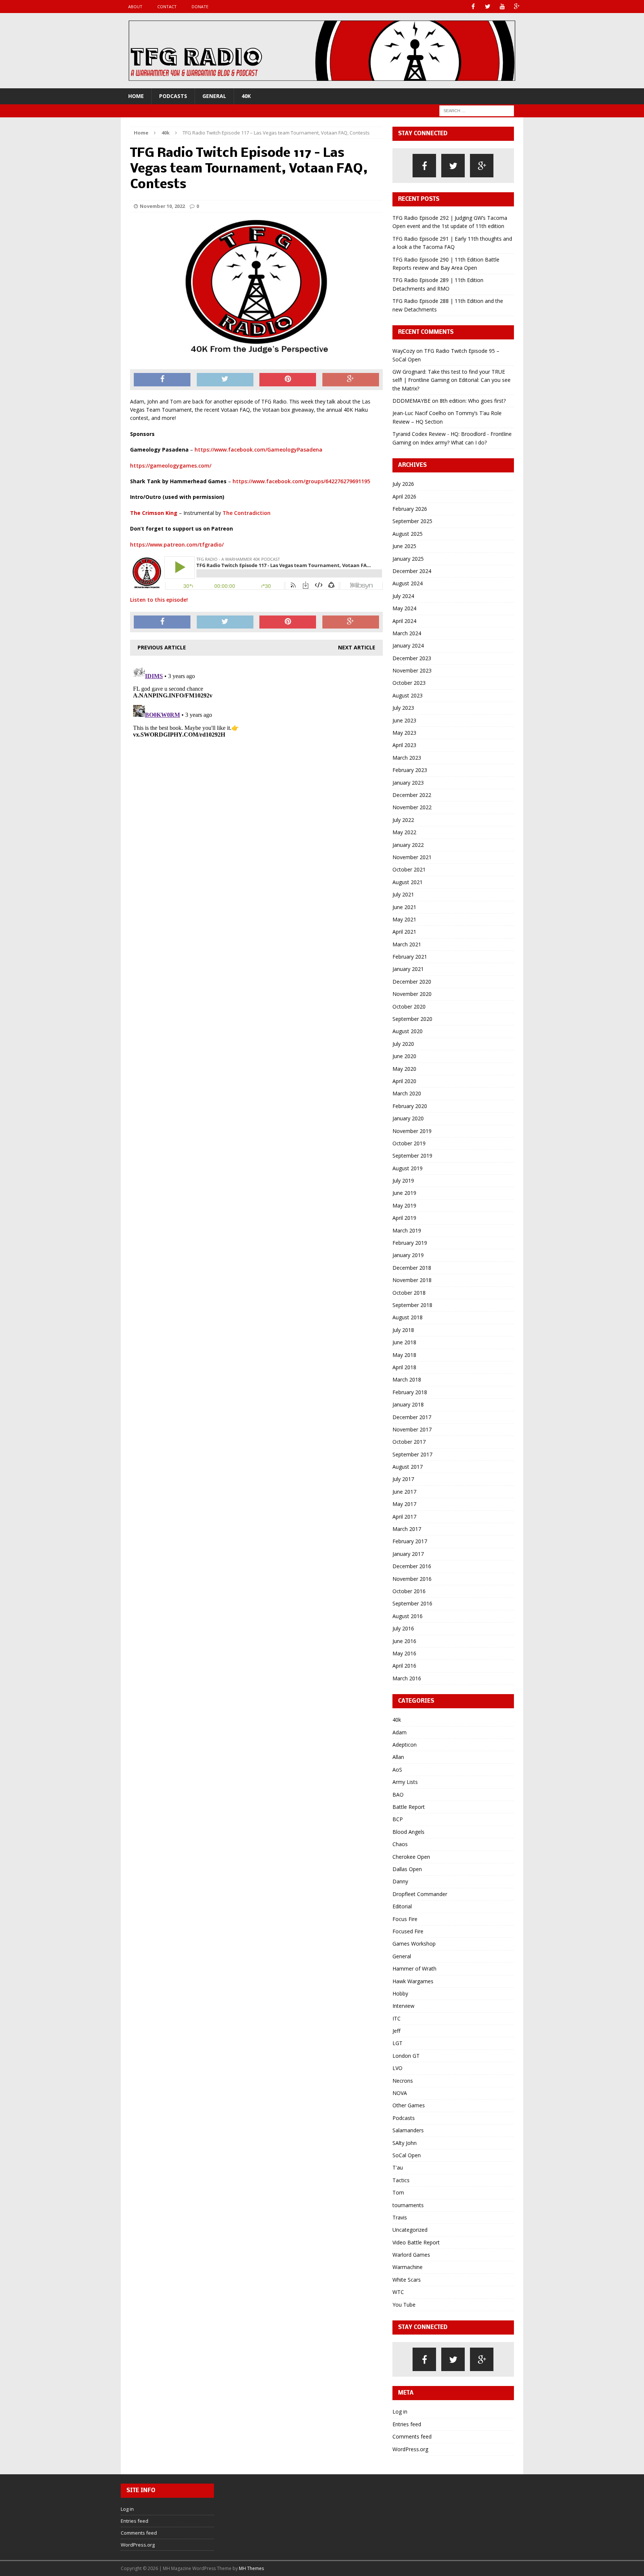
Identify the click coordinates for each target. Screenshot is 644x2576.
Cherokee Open (411, 1857)
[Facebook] (473, 7)
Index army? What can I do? (454, 442)
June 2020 (404, 1056)
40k (246, 96)
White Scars (407, 2280)
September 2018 (412, 1305)
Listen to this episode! (159, 600)
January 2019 (408, 1255)
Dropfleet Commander (420, 1894)
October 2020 (409, 1007)
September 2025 (412, 521)
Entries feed (407, 2424)
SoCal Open (407, 2155)
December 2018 (412, 1268)
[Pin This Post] (288, 380)
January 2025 (408, 559)
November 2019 (412, 1131)
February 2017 (410, 1541)
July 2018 (403, 1330)
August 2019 (408, 1168)
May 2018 (404, 1355)
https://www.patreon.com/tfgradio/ (177, 545)
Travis (400, 2217)
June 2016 (404, 1641)
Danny (400, 1881)
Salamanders (408, 2130)
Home (136, 96)
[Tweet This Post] (225, 380)
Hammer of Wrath (414, 1969)
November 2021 (412, 857)
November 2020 (412, 994)
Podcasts (173, 96)
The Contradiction (247, 513)
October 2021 (409, 869)
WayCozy (404, 351)
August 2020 (408, 1031)
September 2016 (412, 1603)
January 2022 (408, 845)
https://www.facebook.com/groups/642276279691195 (301, 481)
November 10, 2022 (162, 206)
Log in (400, 2412)
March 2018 (407, 1379)
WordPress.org (410, 2449)
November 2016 (412, 1579)
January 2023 (408, 783)
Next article (357, 647)
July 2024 (403, 596)
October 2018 (409, 1293)
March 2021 (407, 944)
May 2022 (404, 832)
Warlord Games (411, 2255)
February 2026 (410, 509)
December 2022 (412, 795)
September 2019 (412, 1156)
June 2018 (404, 1342)
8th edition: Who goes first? (473, 401)
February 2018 (410, 1392)
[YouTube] (502, 7)
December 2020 (412, 982)
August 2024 (408, 583)
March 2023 (407, 758)
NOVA (400, 2093)
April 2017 (404, 1517)
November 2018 (412, 1280)
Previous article (162, 647)
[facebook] (424, 166)
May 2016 (404, 1653)
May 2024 (404, 608)
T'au (398, 2167)
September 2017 (412, 1454)
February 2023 (410, 770)
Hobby (400, 1993)
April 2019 (404, 1218)
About (135, 7)
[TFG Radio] (322, 51)
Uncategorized (410, 2230)
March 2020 (407, 1093)
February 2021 (410, 957)
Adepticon (405, 1745)
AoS (397, 1770)
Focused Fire (408, 1931)
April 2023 (404, 745)
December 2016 (412, 1566)
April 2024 (404, 621)
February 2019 (410, 1243)
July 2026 (403, 484)
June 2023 (404, 720)
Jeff (396, 2031)
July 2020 (403, 1044)
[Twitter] (488, 7)
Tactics (401, 2180)
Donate (200, 7)
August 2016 (408, 1616)
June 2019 (404, 1193)
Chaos (400, 1844)
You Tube (404, 2305)
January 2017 (408, 1554)
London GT (406, 2056)
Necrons (403, 2081)
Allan (398, 1757)
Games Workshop (414, 1944)
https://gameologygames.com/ (171, 466)
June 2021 (404, 907)
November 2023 (412, 670)
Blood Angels (408, 1832)
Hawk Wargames (413, 1981)
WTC (398, 2292)
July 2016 (403, 1628)
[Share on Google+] (351, 380)
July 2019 (403, 1181)
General (214, 96)
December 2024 (412, 571)
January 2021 (408, 969)
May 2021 (404, 919)
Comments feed (412, 2436)
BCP (398, 1819)
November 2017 (412, 1429)
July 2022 (403, 820)
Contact (167, 7)
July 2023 (403, 708)
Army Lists (405, 1782)
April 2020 (404, 1081)
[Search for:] (477, 110)
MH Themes (251, 2568)
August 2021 (408, 882)
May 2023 (404, 733)
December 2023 (412, 658)
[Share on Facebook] (162, 380)
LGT (397, 2043)
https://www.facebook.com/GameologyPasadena (258, 450)
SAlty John (405, 2143)
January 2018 (408, 1404)
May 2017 (404, 1504)
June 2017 (404, 1492)
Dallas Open (407, 1869)
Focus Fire (405, 1919)
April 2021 (404, 932)
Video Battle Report (416, 2242)
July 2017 (403, 1479)
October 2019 (409, 1143)
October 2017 (409, 1442)
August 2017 (408, 1467)
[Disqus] (256, 756)
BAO (398, 1795)
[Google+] (517, 7)
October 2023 (409, 683)
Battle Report (409, 1807)
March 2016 (407, 1678)
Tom (398, 2192)
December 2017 (412, 1417)
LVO (397, 2068)
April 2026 (404, 496)
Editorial (402, 1906)
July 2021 (403, 894)
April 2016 (404, 1666)
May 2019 (404, 1205)
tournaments (408, 2205)
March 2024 (407, 633)
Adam (400, 1732)
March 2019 (407, 1230)
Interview (403, 2006)
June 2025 (404, 546)
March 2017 (407, 1529)
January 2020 (408, 1118)
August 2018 (408, 1317)
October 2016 (409, 1591)
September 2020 (412, 1019)
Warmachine (408, 2267)
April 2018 (404, 1367)
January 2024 (408, 645)
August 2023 (408, 695)
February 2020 (410, 1106)
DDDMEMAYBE (411, 401)
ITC (397, 2018)
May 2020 (404, 1069)
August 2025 (408, 534)
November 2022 (412, 807)
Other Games (409, 2105)
